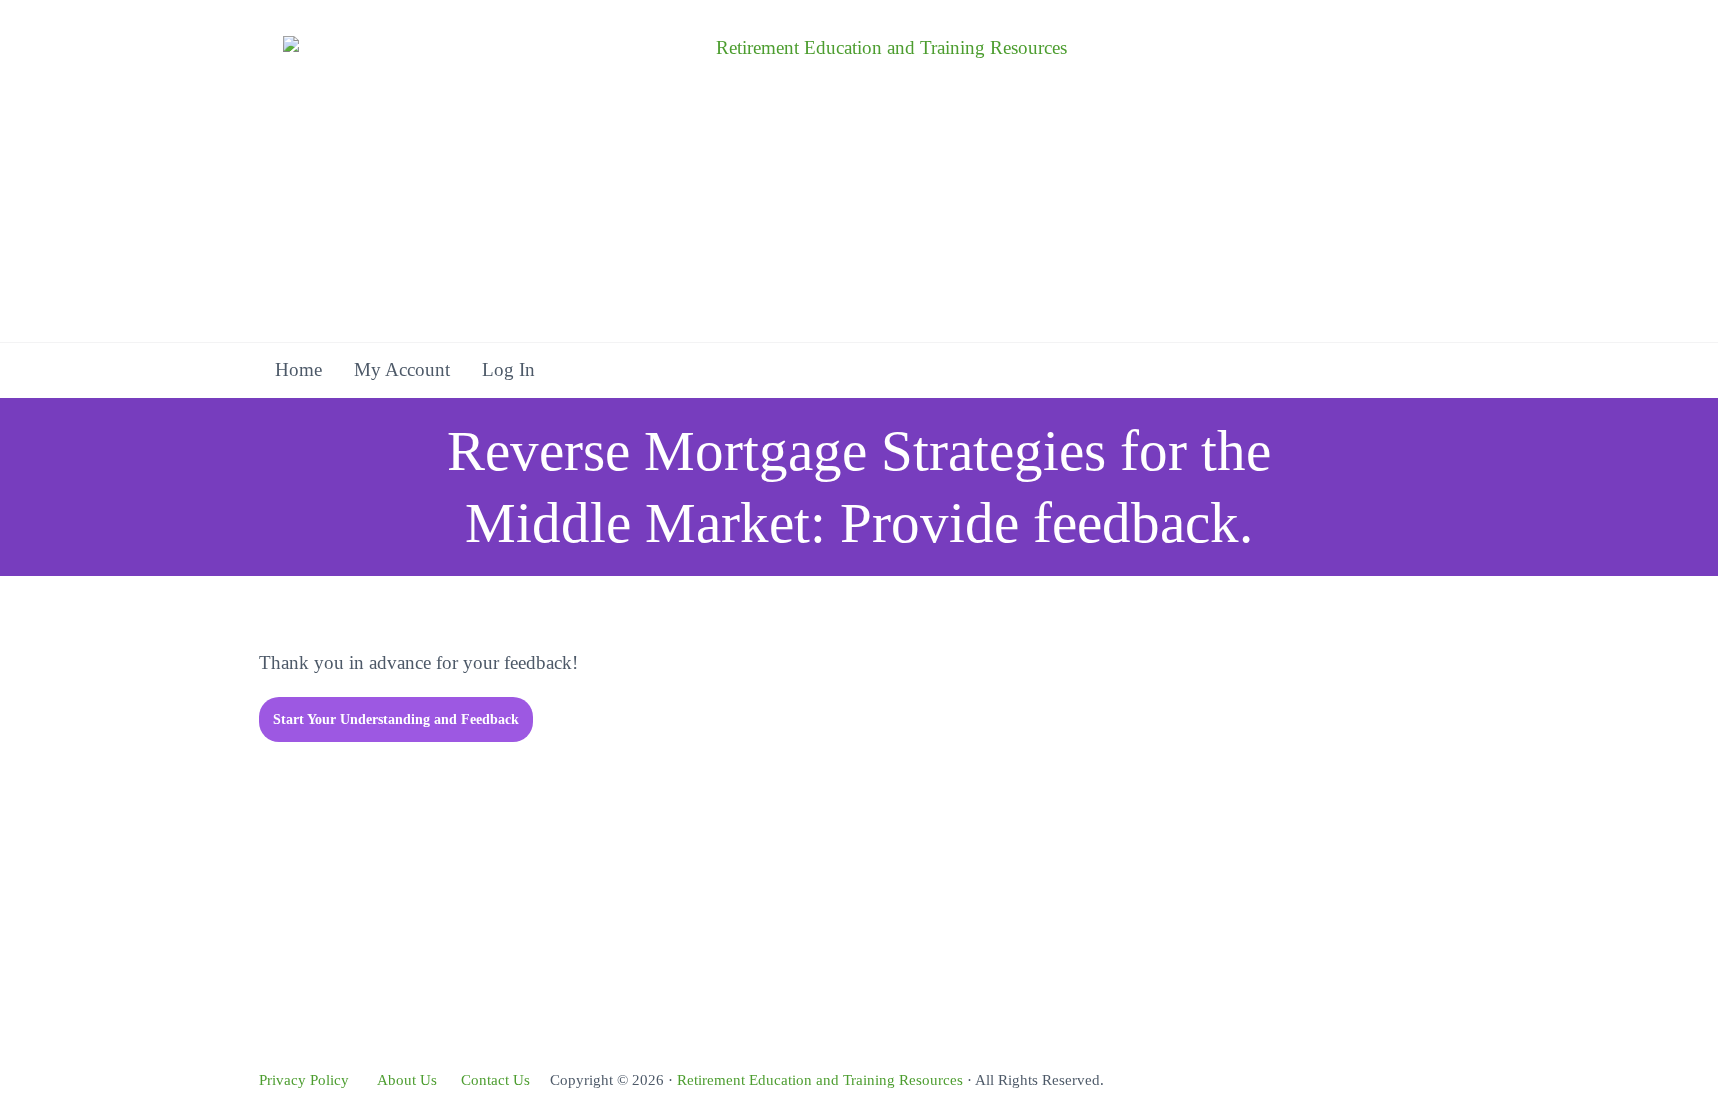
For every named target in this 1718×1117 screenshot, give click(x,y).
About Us (407, 1080)
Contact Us (495, 1080)
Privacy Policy (304, 1080)
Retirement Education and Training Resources (820, 1080)
